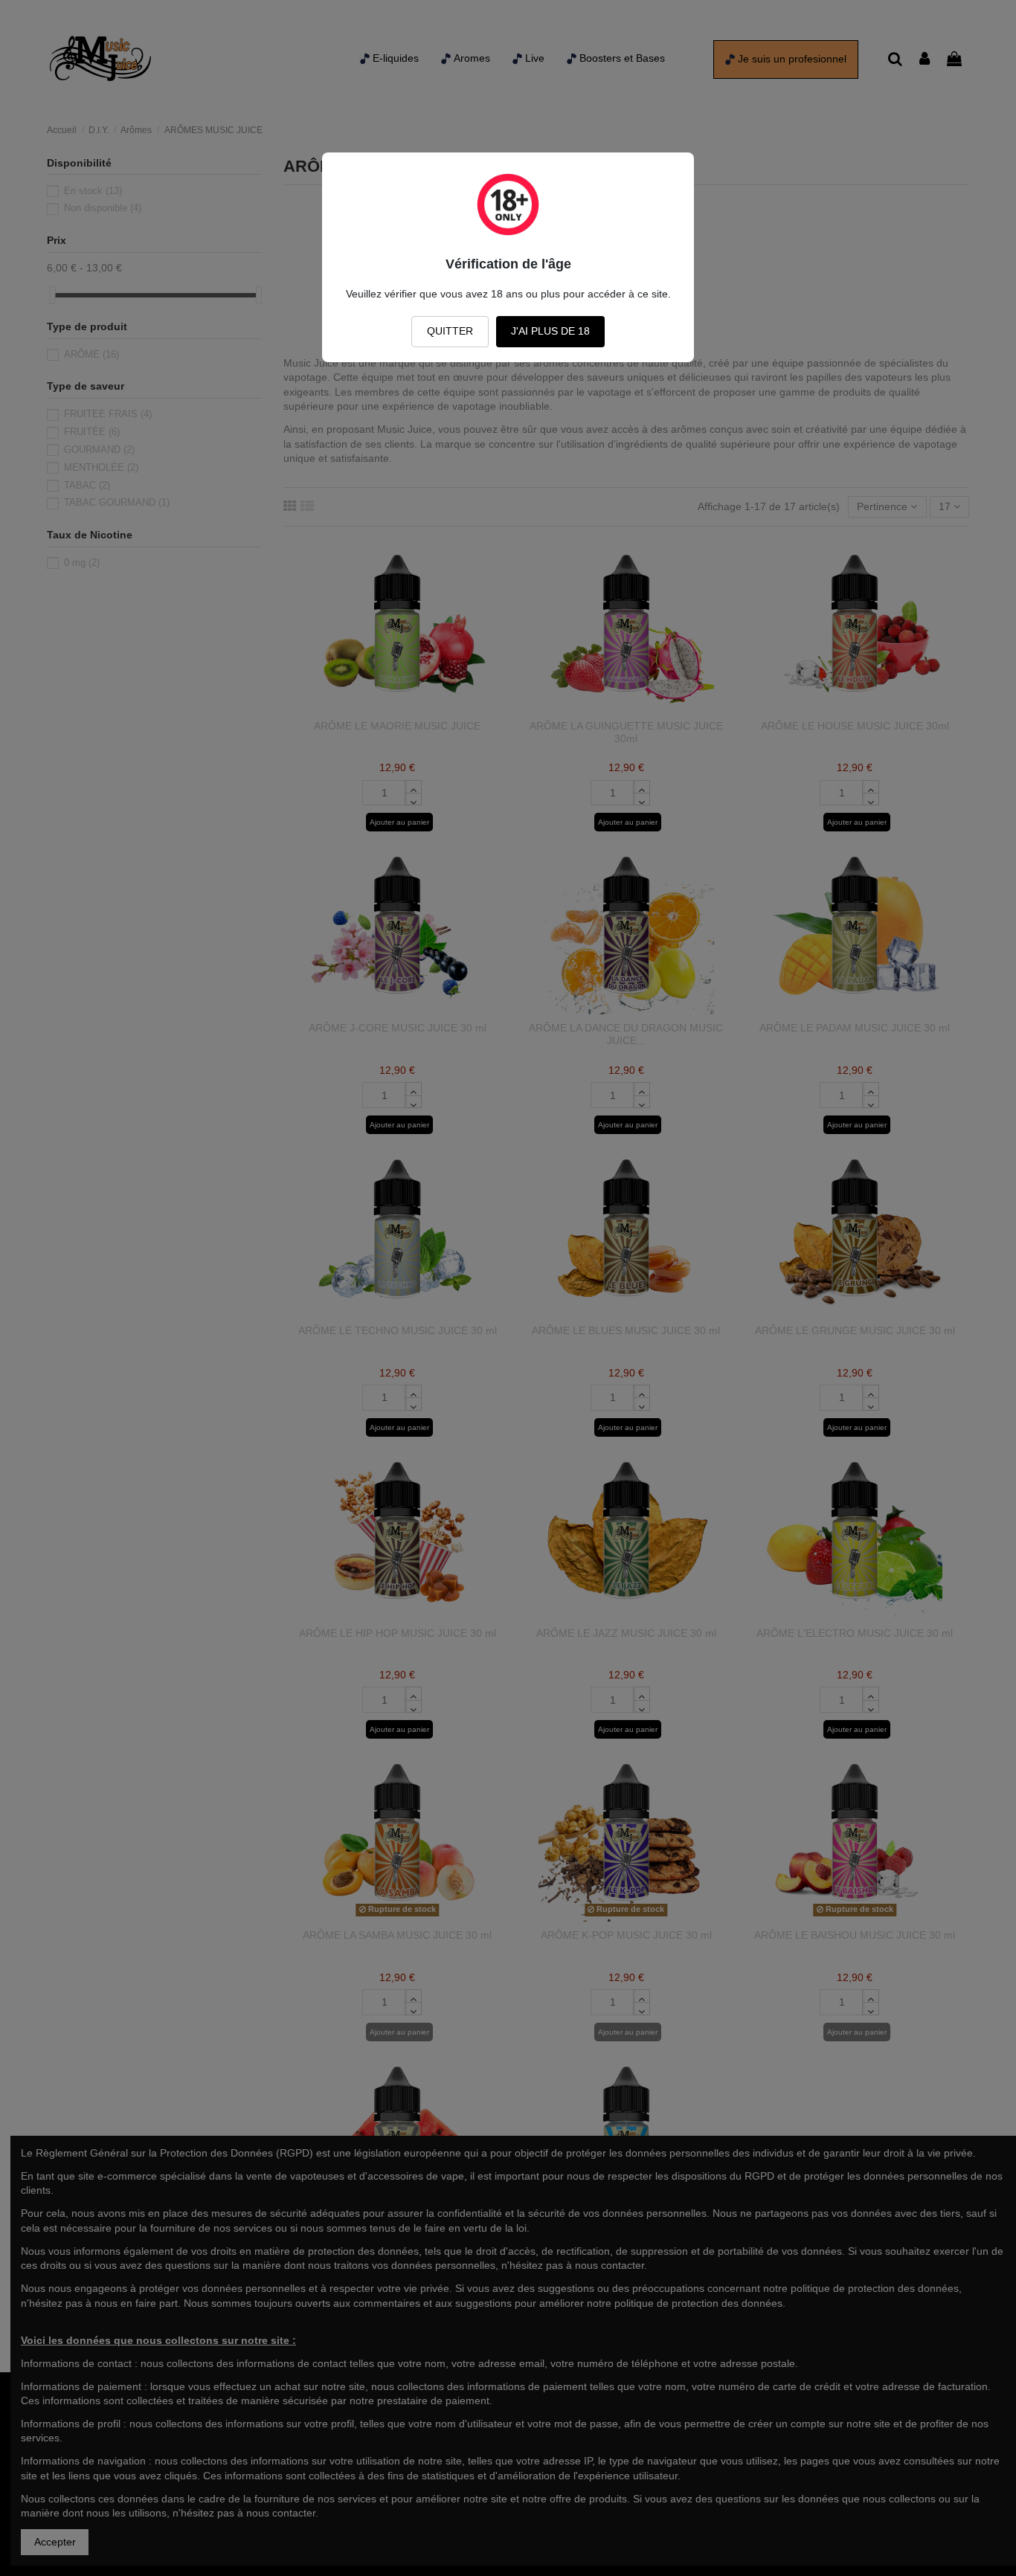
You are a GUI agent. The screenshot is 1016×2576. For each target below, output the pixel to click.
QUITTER (450, 331)
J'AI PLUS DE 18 (550, 331)
